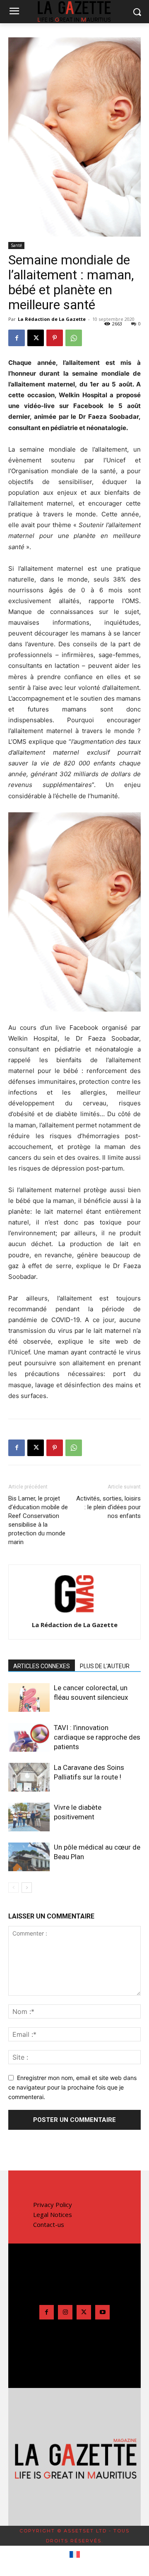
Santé (16, 245)
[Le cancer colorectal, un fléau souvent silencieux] (29, 1697)
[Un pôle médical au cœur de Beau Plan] (29, 1857)
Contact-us (49, 2224)
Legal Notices (53, 2214)
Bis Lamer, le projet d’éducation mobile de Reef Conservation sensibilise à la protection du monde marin (38, 1520)
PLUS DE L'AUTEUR (105, 1666)
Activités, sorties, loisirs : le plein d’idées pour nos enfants (108, 1507)
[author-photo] (74, 1613)
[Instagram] (65, 2312)
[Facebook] (17, 338)
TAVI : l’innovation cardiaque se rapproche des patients (97, 1737)
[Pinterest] (55, 338)
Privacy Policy (53, 2205)
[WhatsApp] (74, 338)
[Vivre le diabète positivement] (29, 1817)
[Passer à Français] (75, 2555)
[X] (36, 338)
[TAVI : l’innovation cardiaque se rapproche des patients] (29, 1737)
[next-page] (27, 1888)
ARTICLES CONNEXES (42, 1666)
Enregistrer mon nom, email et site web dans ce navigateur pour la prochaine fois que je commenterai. (72, 2087)
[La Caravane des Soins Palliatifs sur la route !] (29, 1777)
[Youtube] (102, 2312)
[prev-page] (13, 1888)
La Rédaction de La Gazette (52, 319)
